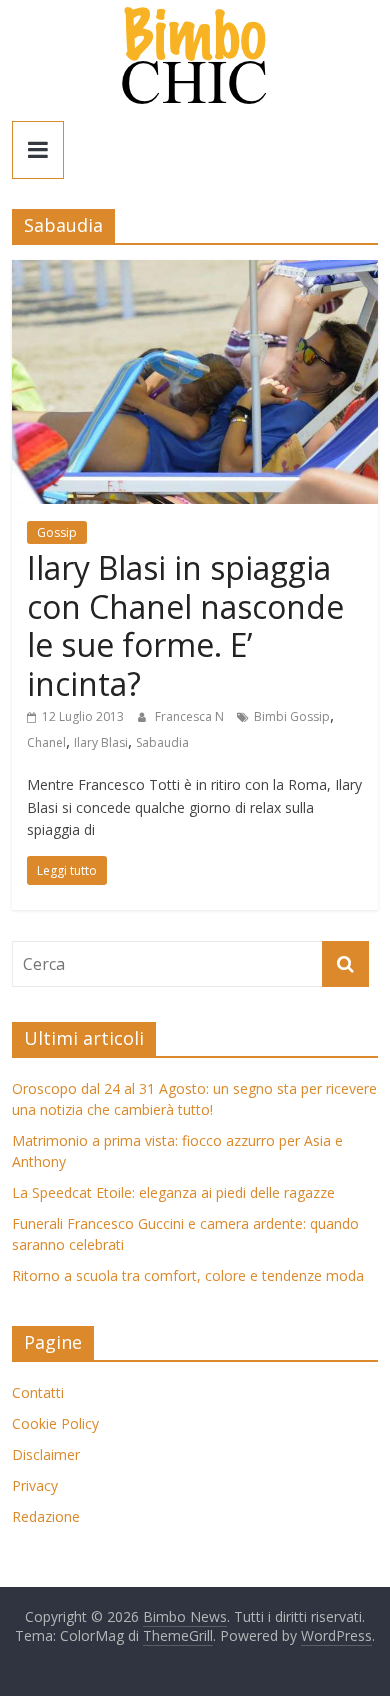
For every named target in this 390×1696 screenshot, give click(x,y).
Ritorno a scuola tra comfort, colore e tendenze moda (188, 1275)
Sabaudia (162, 742)
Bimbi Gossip (292, 716)
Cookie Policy (55, 1423)
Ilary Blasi (101, 742)
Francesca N (191, 716)
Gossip (57, 532)
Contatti (38, 1392)
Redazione (46, 1516)
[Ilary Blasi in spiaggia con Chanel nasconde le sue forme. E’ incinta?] (195, 272)
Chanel (46, 742)
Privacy (35, 1485)
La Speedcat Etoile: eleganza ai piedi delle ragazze (173, 1192)
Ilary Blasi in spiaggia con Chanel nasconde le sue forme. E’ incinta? (185, 625)
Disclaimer (46, 1454)
